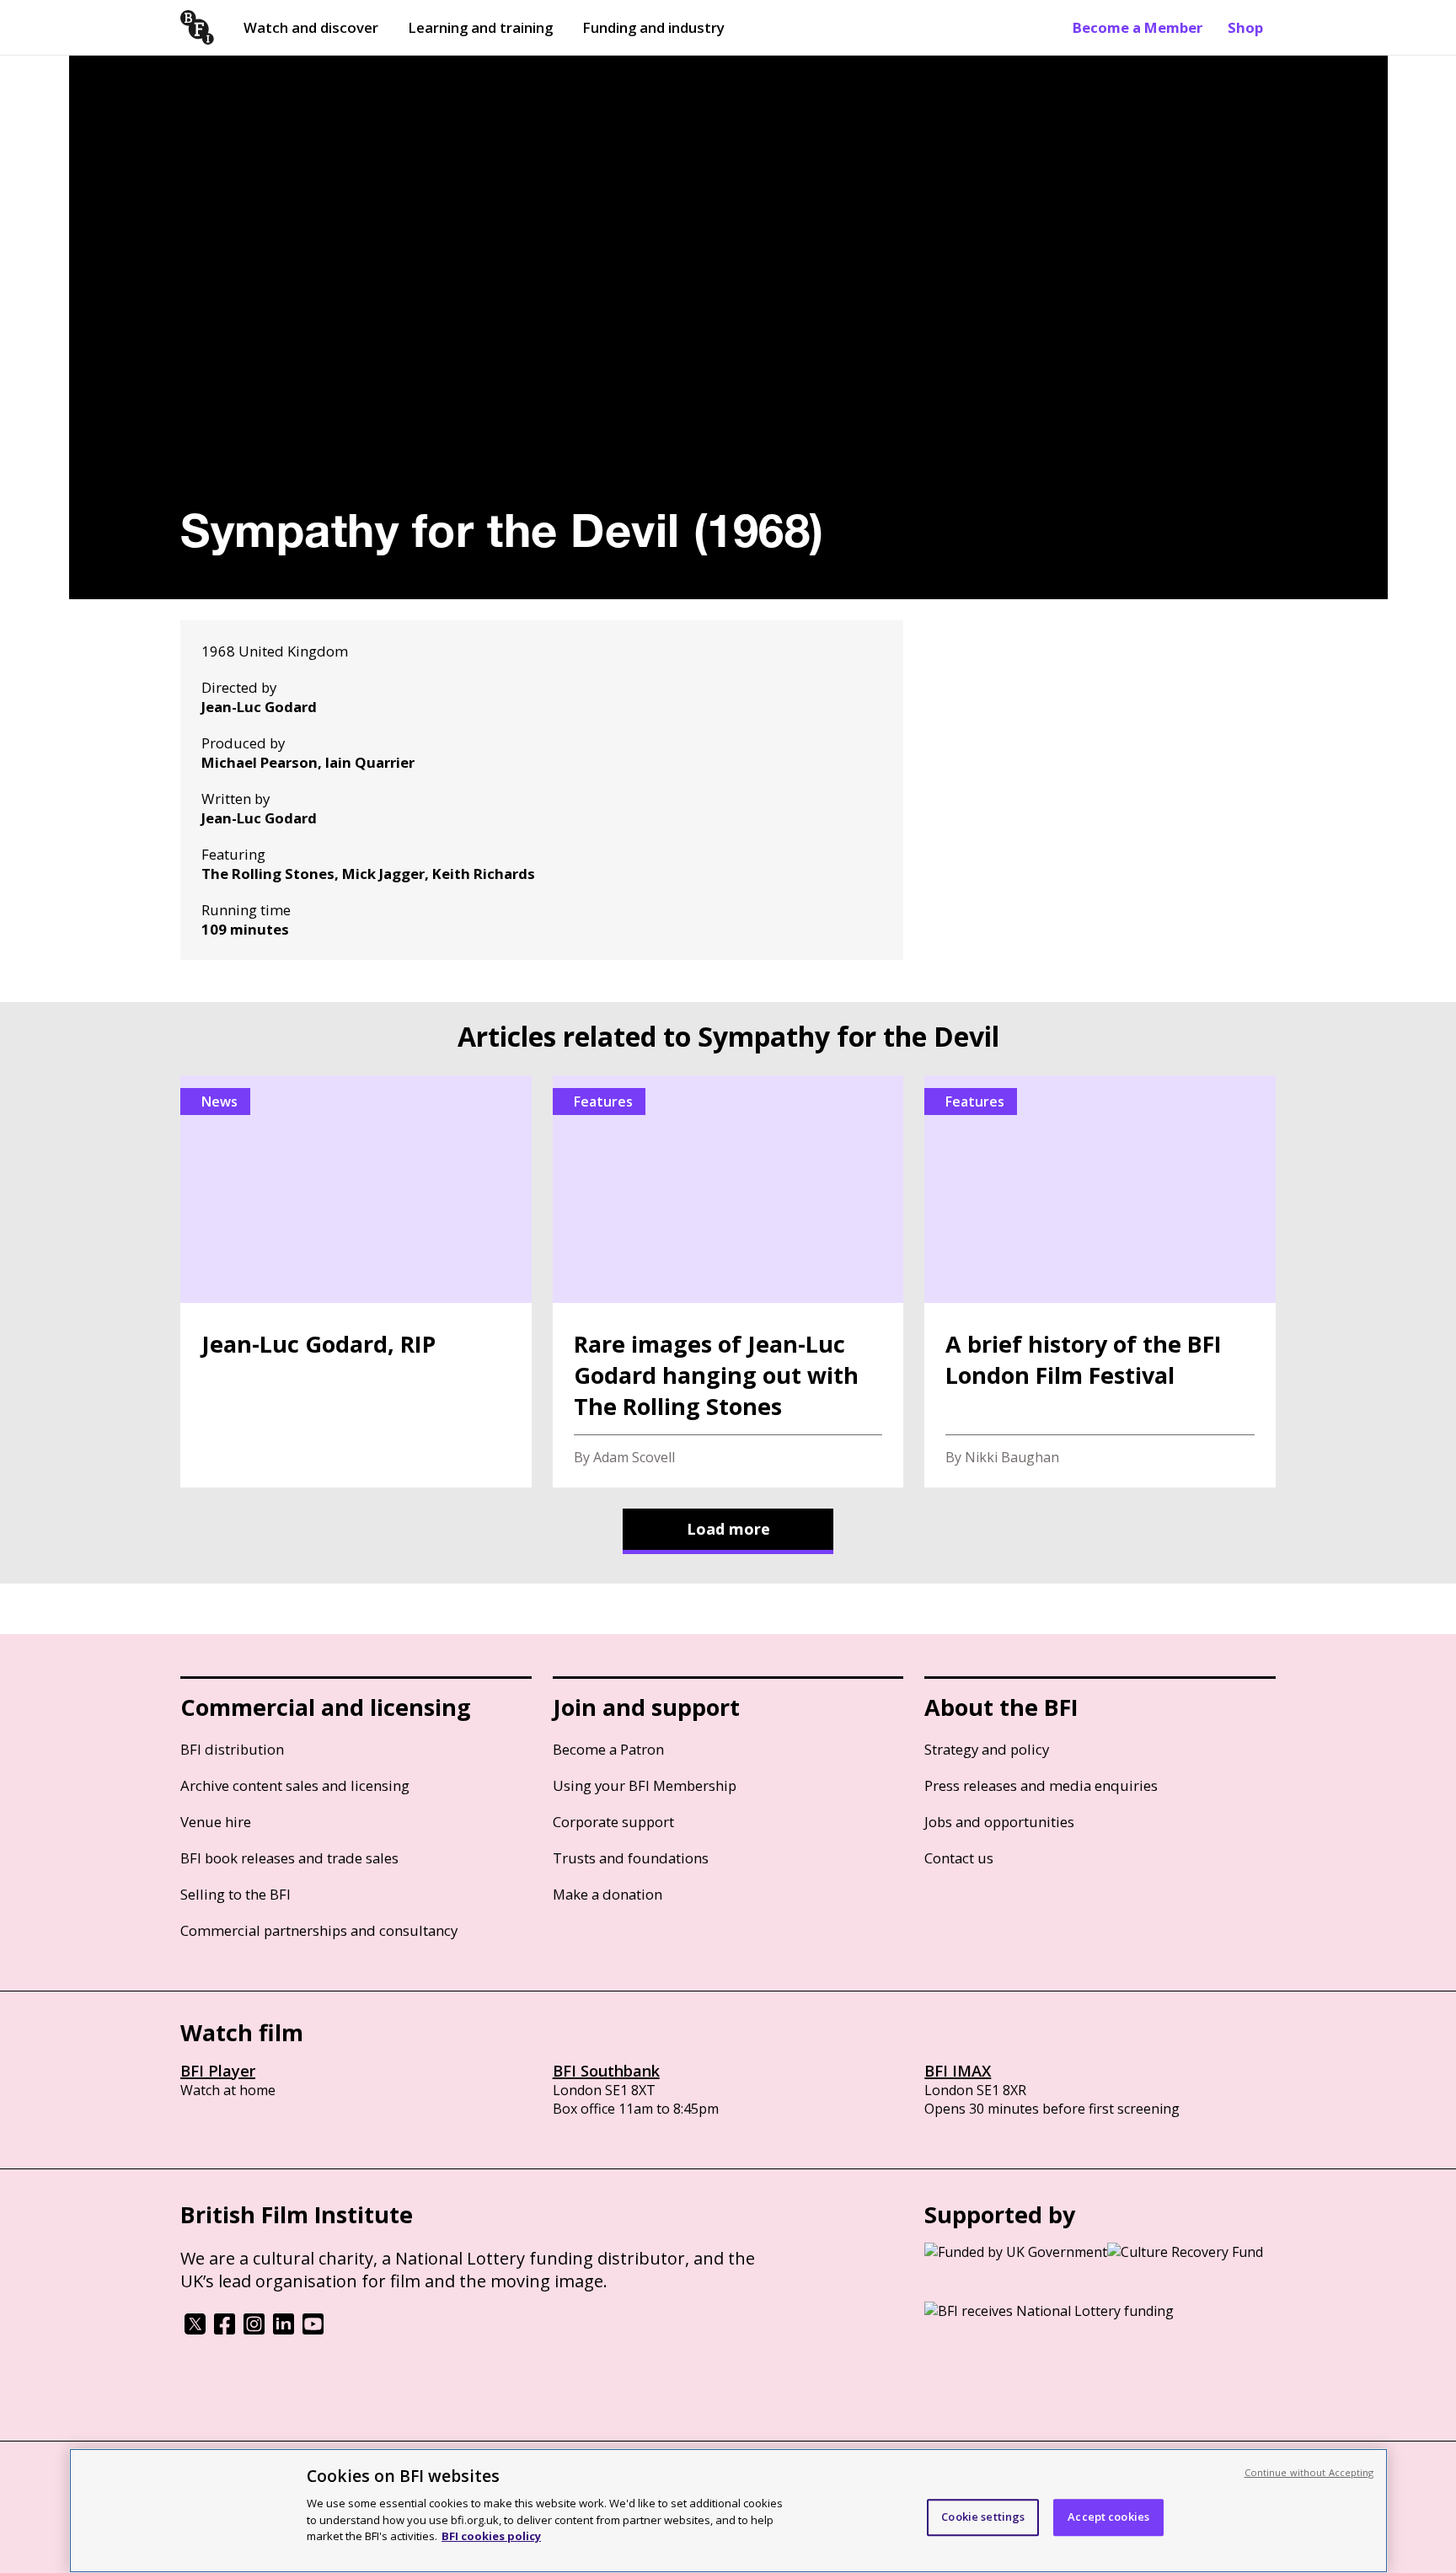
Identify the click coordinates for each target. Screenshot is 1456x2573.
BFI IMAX (958, 2071)
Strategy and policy (987, 1749)
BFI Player (218, 2071)
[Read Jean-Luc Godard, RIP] (356, 1281)
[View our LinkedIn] (284, 2329)
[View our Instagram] (254, 2329)
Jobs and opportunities (999, 1822)
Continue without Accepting (1309, 2472)
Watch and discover (311, 27)
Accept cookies (1108, 2517)
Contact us (959, 1858)
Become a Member (1137, 27)
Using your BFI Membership (645, 1785)
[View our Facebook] (225, 2329)
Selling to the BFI (236, 1894)
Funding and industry (653, 27)
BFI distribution (232, 1749)
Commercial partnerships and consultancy (319, 1930)
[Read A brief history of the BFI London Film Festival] (1100, 1281)
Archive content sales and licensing (295, 1785)
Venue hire (216, 1822)
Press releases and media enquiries (1041, 1785)
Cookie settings (983, 2517)
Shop (1245, 27)
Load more (728, 1529)
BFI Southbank (606, 2071)
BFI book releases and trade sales (289, 1858)
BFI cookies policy (491, 2535)
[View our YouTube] (313, 2329)
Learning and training (480, 27)
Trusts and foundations (631, 1858)
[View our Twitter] (195, 2329)
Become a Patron (608, 1749)
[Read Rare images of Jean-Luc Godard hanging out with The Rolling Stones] (728, 1281)
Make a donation (608, 1894)
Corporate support (613, 1822)
